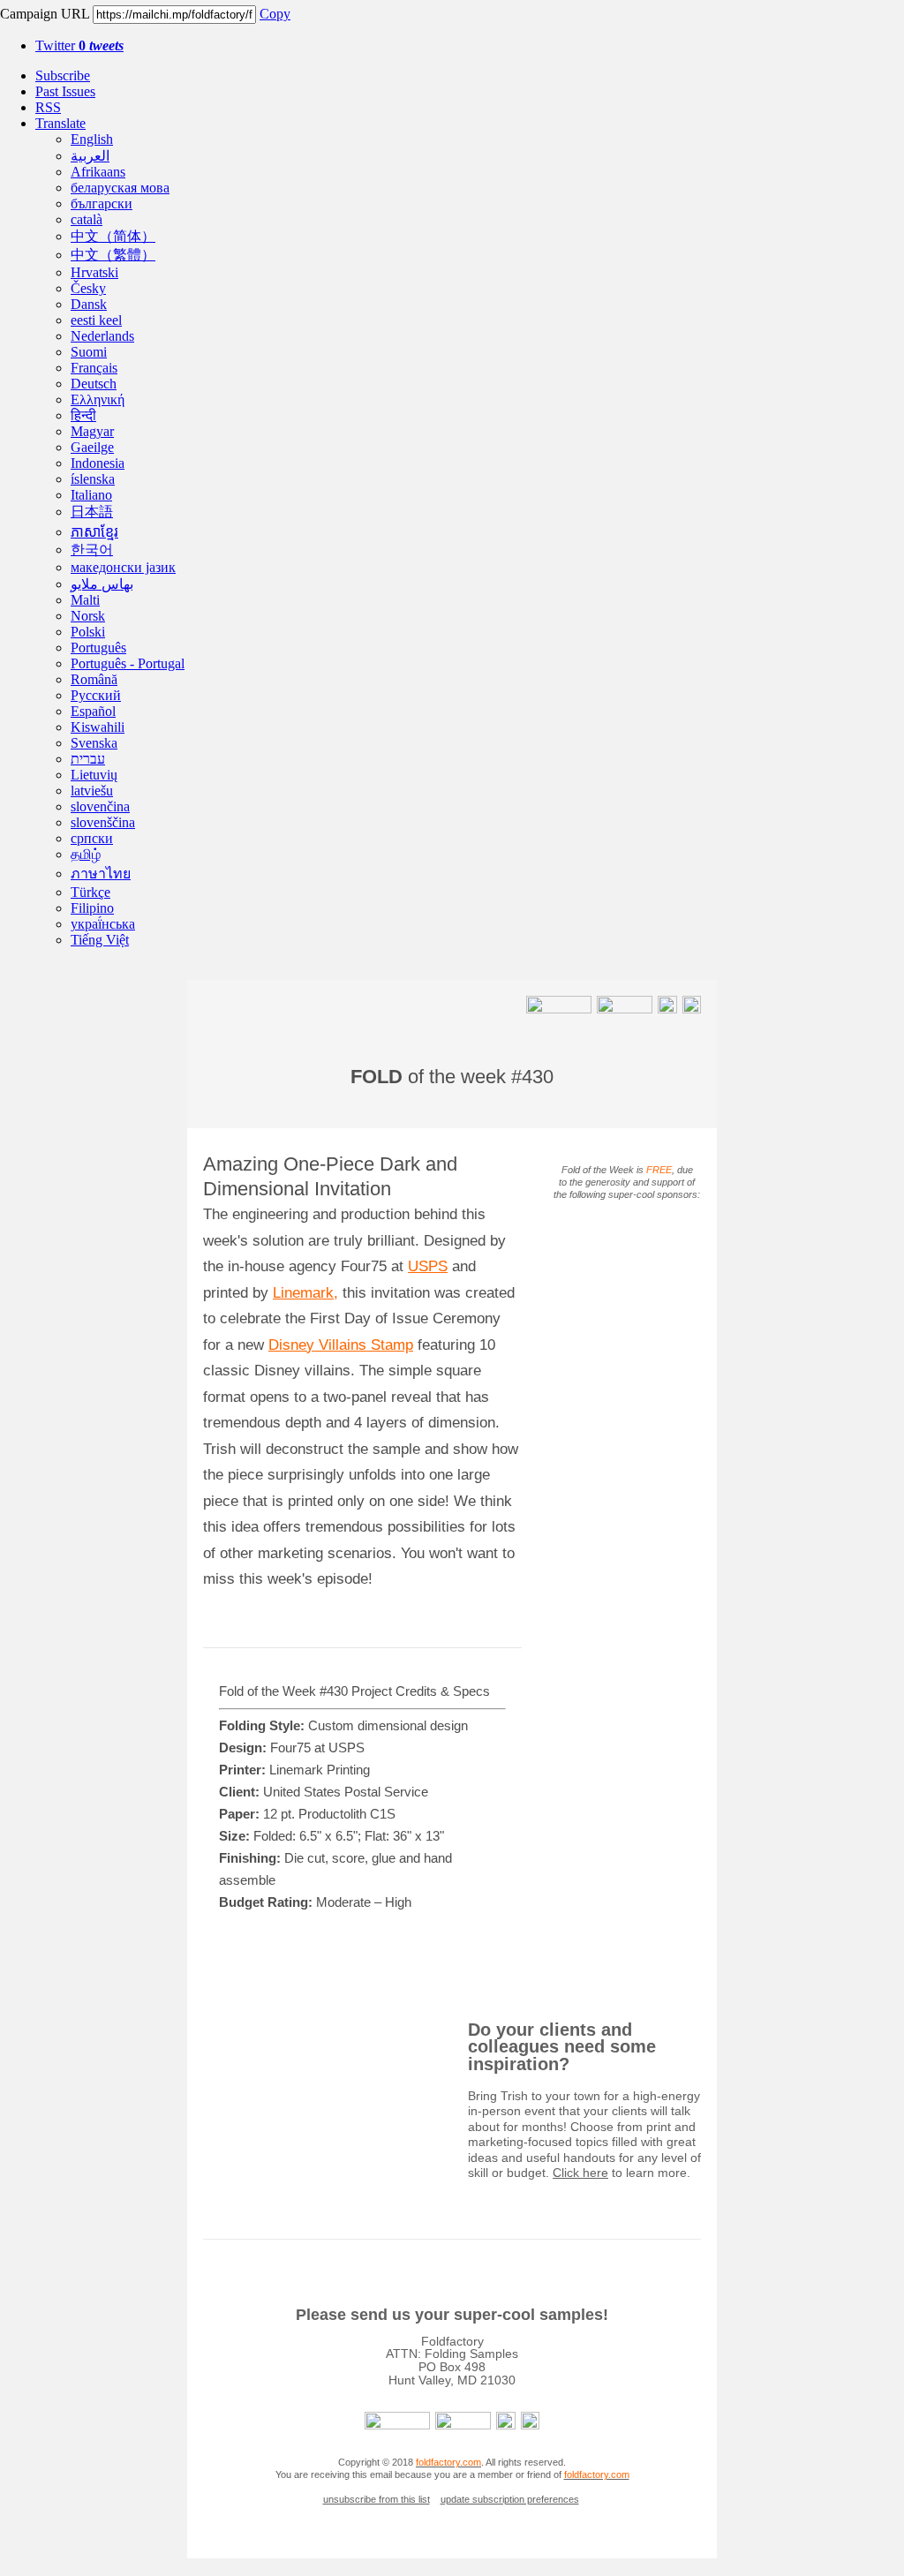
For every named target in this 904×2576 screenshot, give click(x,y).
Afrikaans (98, 172)
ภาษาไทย (101, 874)
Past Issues (65, 91)
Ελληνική (98, 399)
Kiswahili (98, 727)
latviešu (92, 791)
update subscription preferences (510, 2499)
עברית (88, 759)
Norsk (88, 616)
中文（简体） (113, 236)
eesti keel (96, 320)
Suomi (89, 352)
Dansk (89, 304)
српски (92, 838)
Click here (580, 2173)
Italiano (91, 495)
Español (93, 711)
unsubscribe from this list (377, 2499)
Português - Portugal (128, 663)
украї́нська (103, 924)
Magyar (92, 431)
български (102, 203)
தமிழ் (86, 854)
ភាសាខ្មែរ (94, 532)
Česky (88, 288)
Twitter (79, 45)
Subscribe (63, 75)
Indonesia (98, 463)
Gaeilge (92, 447)
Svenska (94, 743)
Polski (88, 632)
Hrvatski (94, 272)
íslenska (93, 479)
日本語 (92, 512)
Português (98, 648)
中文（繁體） (113, 255)
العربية (90, 156)
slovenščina (103, 822)
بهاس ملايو (102, 584)
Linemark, (305, 1293)
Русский (96, 695)
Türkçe (90, 892)
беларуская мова (120, 188)
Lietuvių (94, 775)
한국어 (92, 550)
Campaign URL (45, 14)
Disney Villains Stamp (341, 1345)
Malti (85, 600)
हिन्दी (83, 415)
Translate (60, 123)
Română (94, 679)
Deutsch (94, 384)
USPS (428, 1266)
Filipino (92, 908)
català (87, 219)
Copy (275, 14)
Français (94, 368)
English (92, 139)
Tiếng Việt (100, 940)
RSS (48, 107)
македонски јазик (123, 567)
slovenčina (100, 806)
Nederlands (102, 336)
